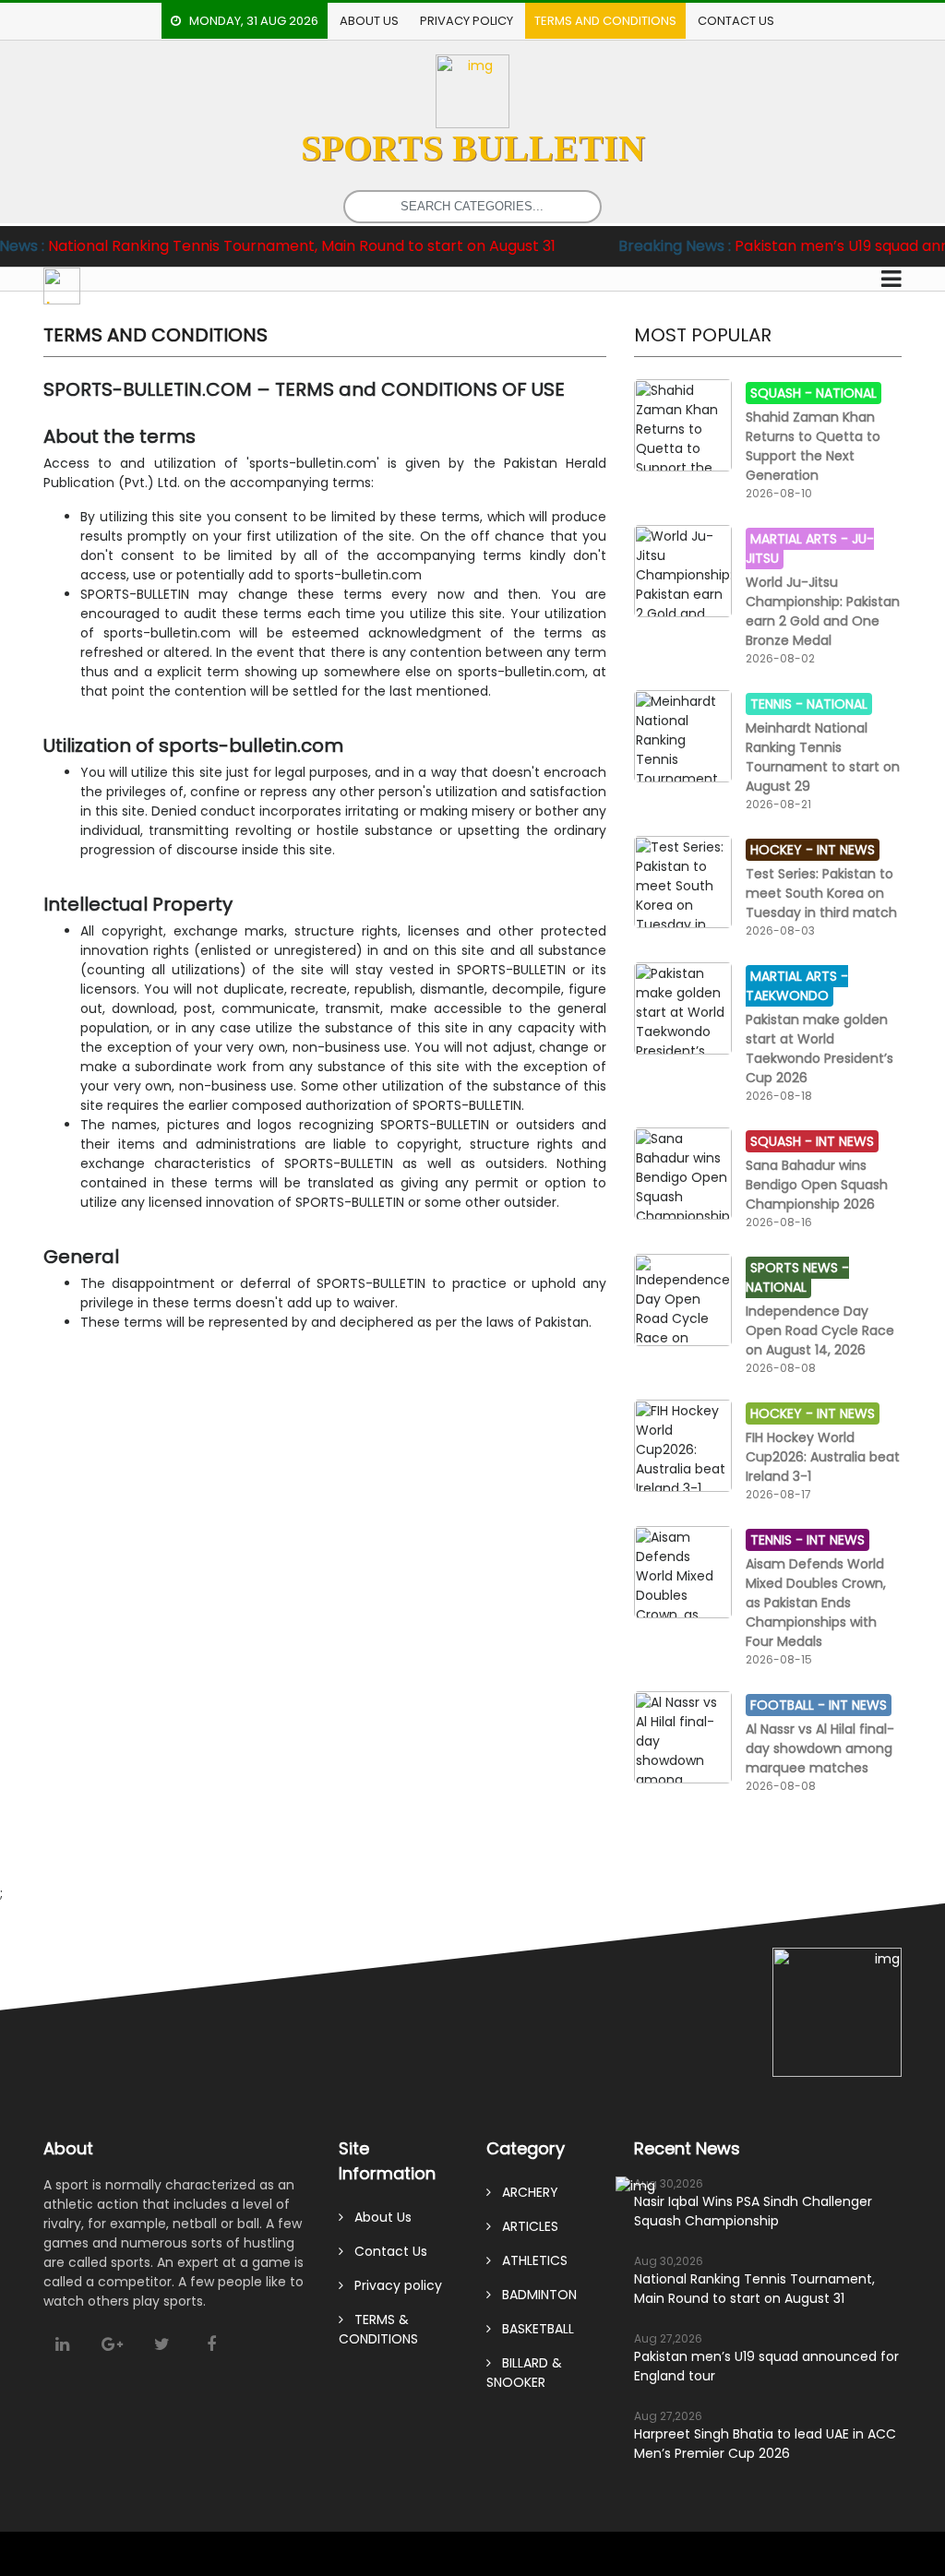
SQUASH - (783, 393)
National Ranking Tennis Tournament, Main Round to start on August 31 (754, 2289)
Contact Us (736, 21)
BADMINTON (534, 2295)
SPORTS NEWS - (800, 1268)
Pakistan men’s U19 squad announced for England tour (766, 2366)
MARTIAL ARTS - (801, 539)
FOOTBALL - (789, 1705)
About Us (369, 21)
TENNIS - (778, 704)
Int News (846, 850)
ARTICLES (525, 2226)
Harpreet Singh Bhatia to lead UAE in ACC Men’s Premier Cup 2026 (765, 2444)
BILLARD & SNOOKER (524, 2373)
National (846, 393)
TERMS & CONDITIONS (378, 2329)
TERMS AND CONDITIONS (605, 21)
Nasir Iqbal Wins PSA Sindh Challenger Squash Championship (753, 2211)
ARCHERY (525, 2192)
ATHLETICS (529, 2260)
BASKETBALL (532, 2329)
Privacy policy (467, 21)
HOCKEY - (784, 850)
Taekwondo (787, 996)
